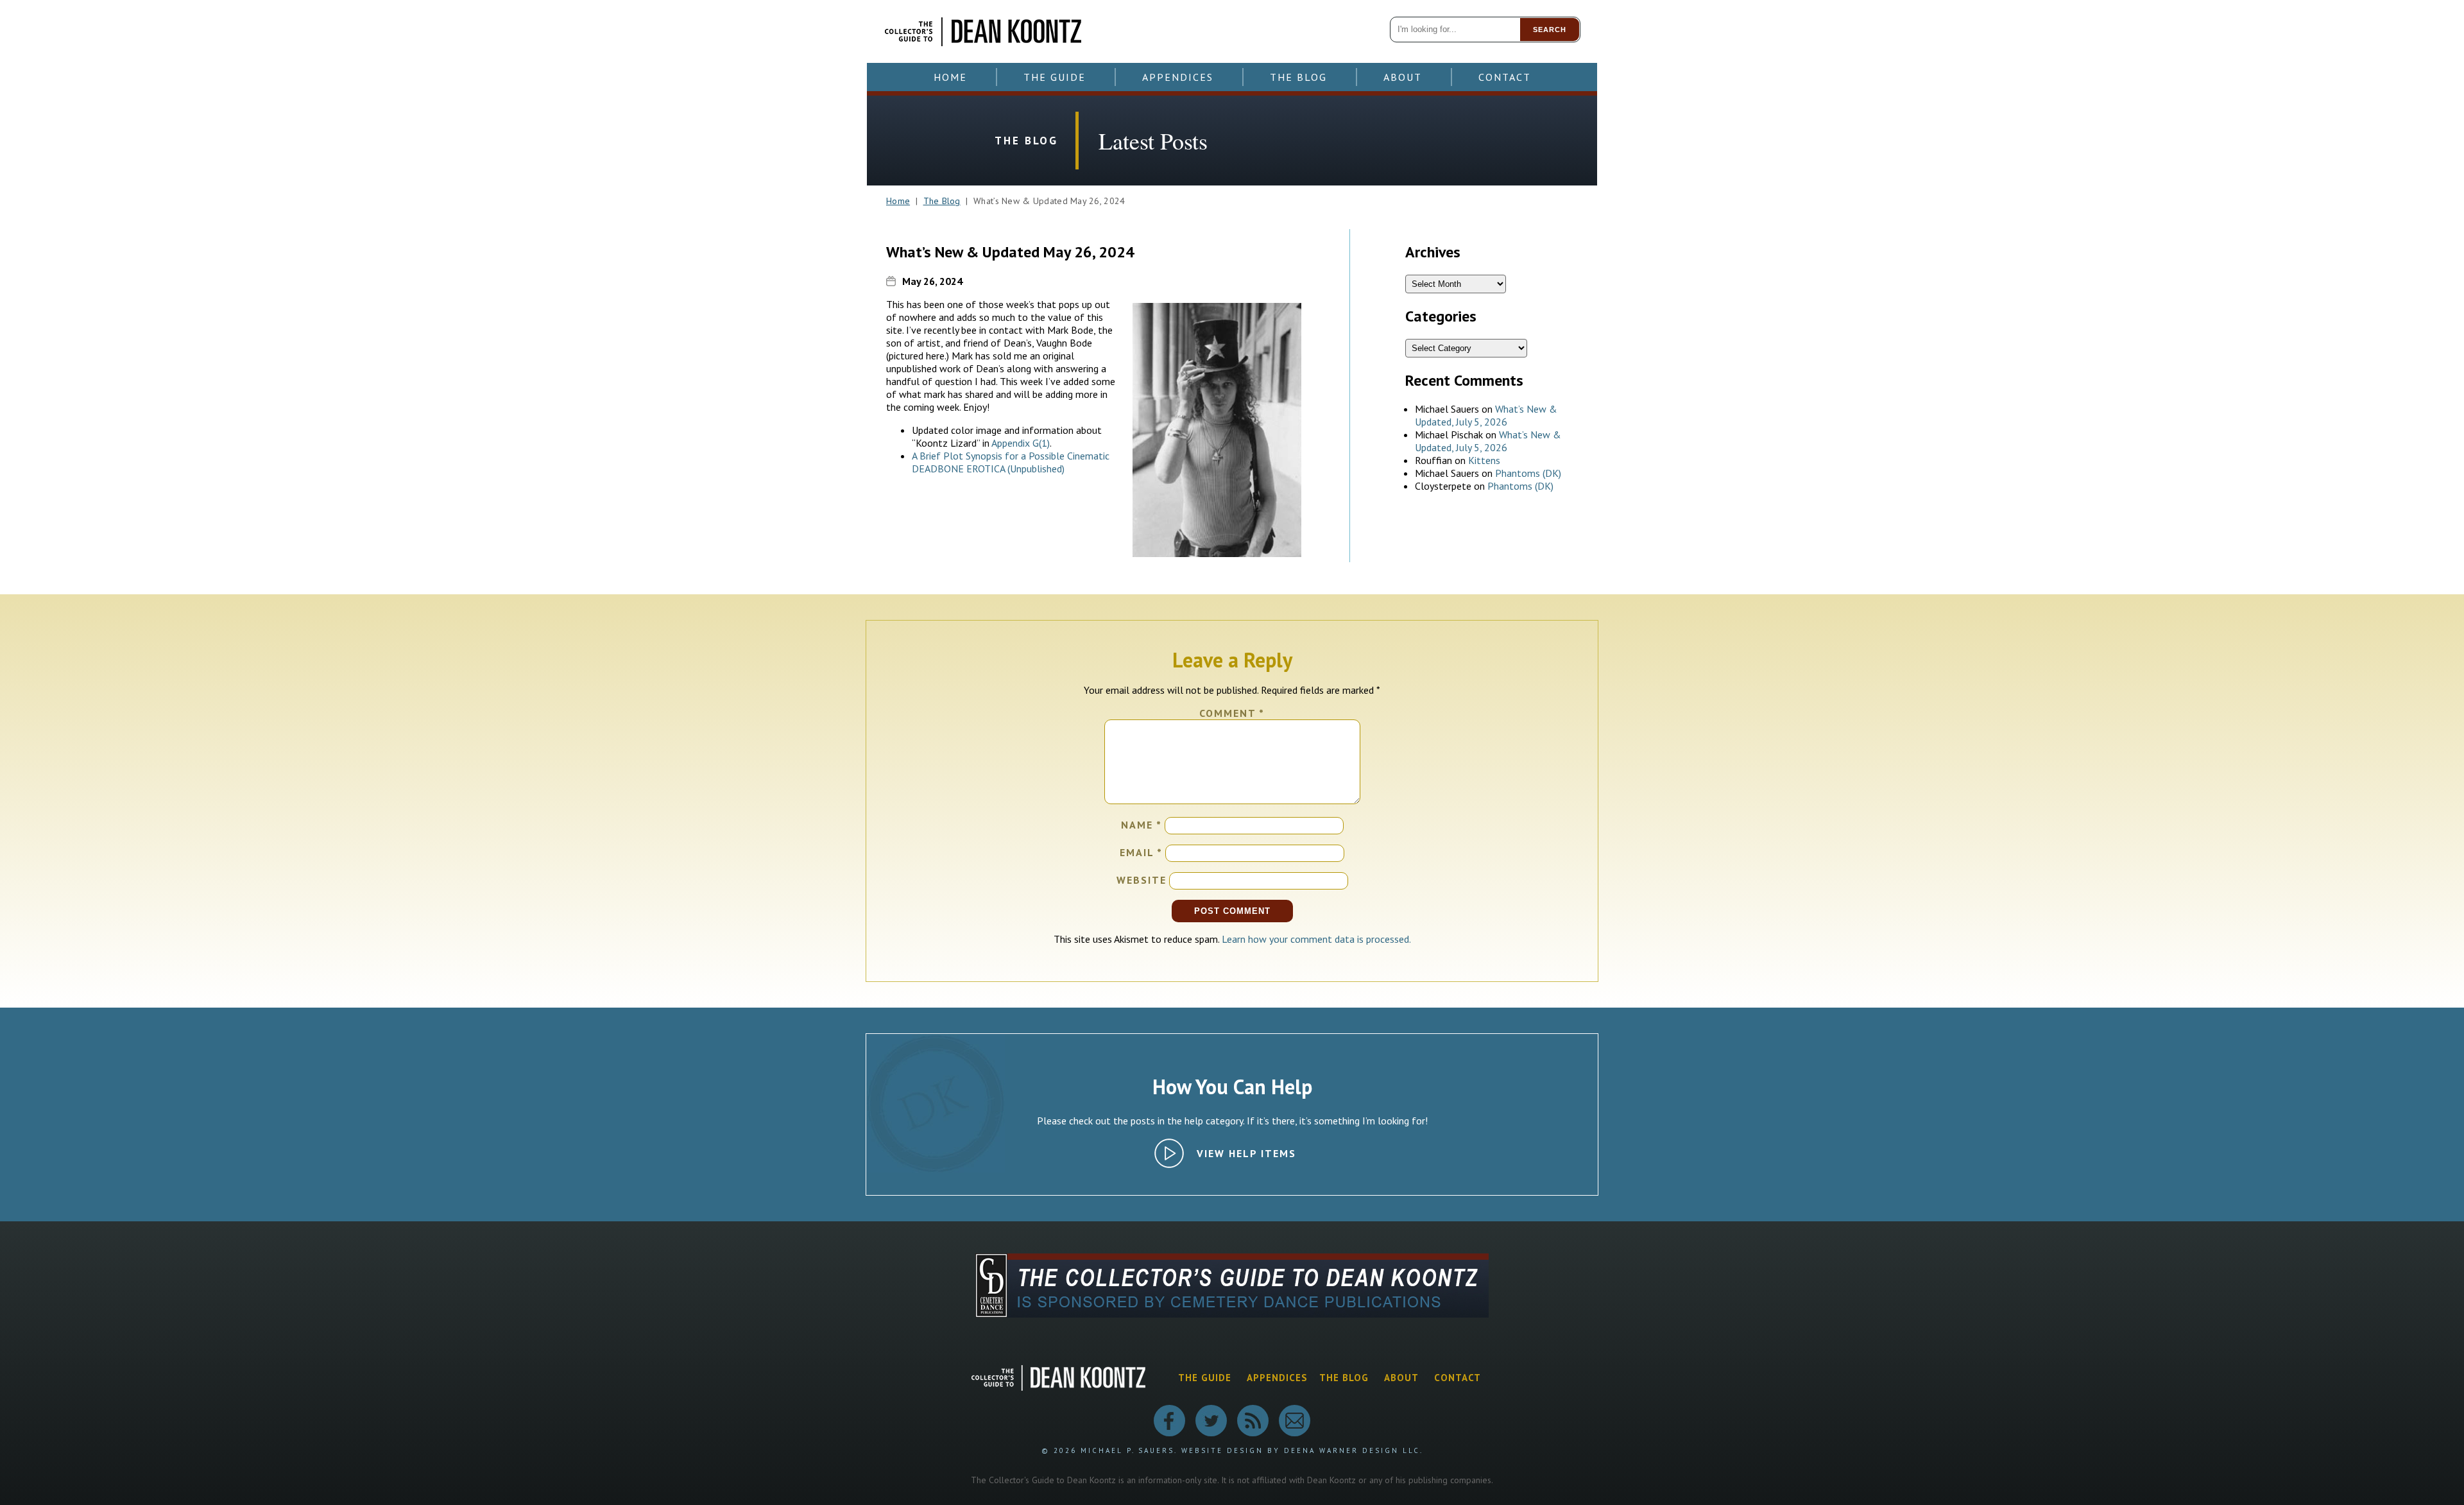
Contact (1505, 77)
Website (1142, 880)
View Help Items (1246, 1153)
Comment (1232, 713)
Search (1550, 30)
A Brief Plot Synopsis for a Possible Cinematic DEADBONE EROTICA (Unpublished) (1011, 462)
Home (950, 77)
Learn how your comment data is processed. (1316, 939)
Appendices (1178, 77)
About (1403, 77)
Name (1142, 825)
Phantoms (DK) (1528, 473)
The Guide (1055, 77)
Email (1141, 852)
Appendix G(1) (1021, 443)
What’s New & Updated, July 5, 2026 (1486, 415)
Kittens (1484, 460)
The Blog (1298, 77)
